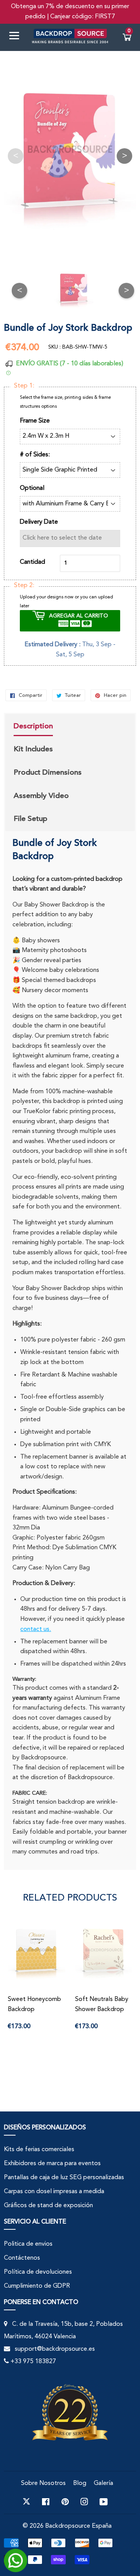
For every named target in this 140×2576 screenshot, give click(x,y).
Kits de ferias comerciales (39, 2150)
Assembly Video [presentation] (41, 796)
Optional (32, 488)
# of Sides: (35, 455)
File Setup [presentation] (31, 819)
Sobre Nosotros (43, 2483)
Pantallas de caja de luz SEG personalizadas (64, 2178)
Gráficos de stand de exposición (48, 2206)
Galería (103, 2483)
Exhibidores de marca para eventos (52, 2164)
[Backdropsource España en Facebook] (46, 2502)
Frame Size (35, 421)
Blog (80, 2483)
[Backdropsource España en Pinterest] (65, 2502)
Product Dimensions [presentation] (48, 772)
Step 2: (24, 586)
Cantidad (32, 562)
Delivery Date (39, 522)
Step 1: (24, 386)
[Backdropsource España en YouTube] (104, 2502)
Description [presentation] (33, 726)
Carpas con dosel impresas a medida (54, 2192)
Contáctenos (22, 2258)
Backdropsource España (78, 2526)
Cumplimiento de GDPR (37, 2286)
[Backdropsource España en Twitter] (26, 2502)
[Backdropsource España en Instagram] (84, 2502)
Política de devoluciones (38, 2272)
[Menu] (17, 37)
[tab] (48, 727)
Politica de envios (28, 2244)
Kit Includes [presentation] (33, 749)
